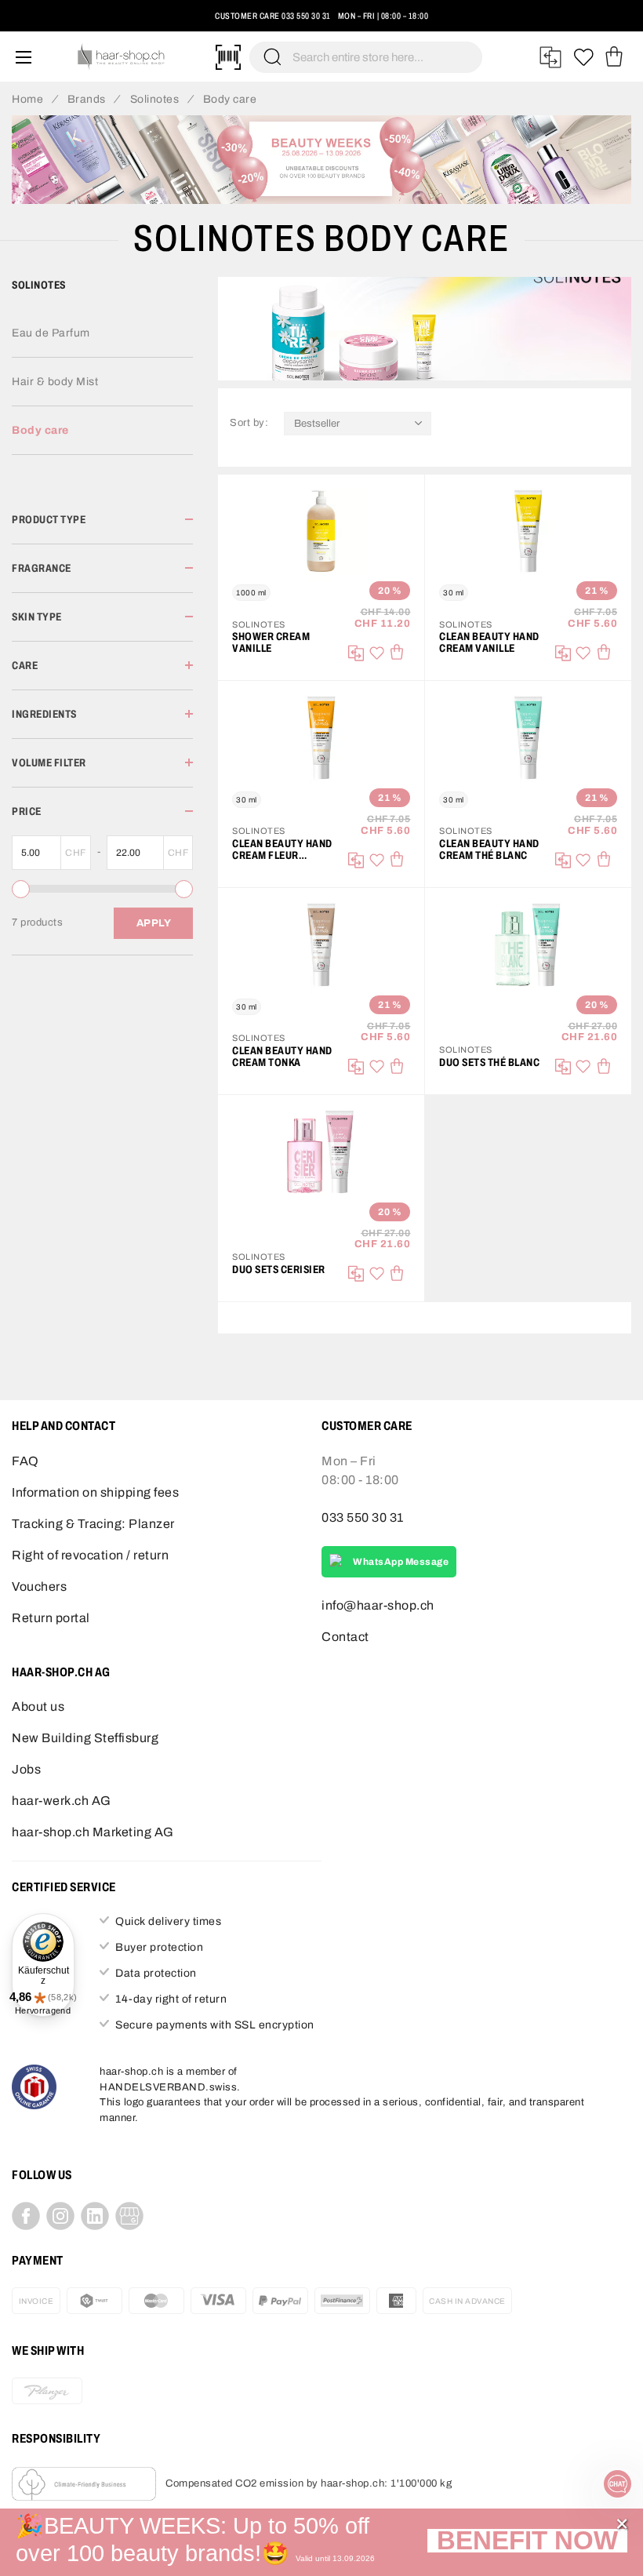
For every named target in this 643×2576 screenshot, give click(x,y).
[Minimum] (21, 889)
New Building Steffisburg (85, 1738)
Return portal (51, 1618)
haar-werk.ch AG (62, 1801)
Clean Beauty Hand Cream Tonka (282, 1057)
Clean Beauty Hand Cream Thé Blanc (489, 850)
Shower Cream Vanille (271, 642)
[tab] (102, 520)
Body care (40, 430)
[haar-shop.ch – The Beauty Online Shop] (122, 57)
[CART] (614, 57)
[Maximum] (184, 889)
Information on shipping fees (95, 1492)
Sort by (251, 422)
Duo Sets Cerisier (279, 1270)
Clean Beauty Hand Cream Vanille (489, 642)
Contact (345, 1637)
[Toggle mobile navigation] (24, 57)
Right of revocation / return (90, 1555)
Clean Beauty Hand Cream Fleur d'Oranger (282, 850)
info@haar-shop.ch (378, 1605)
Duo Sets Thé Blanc (489, 1062)
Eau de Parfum (51, 333)
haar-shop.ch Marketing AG (93, 1832)
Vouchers (39, 1586)
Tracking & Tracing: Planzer (93, 1524)
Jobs (26, 1769)
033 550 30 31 (306, 16)
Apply (154, 923)
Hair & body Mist (55, 382)
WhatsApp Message (401, 1562)
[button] (527, 2543)
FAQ (25, 1461)
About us (38, 1706)
